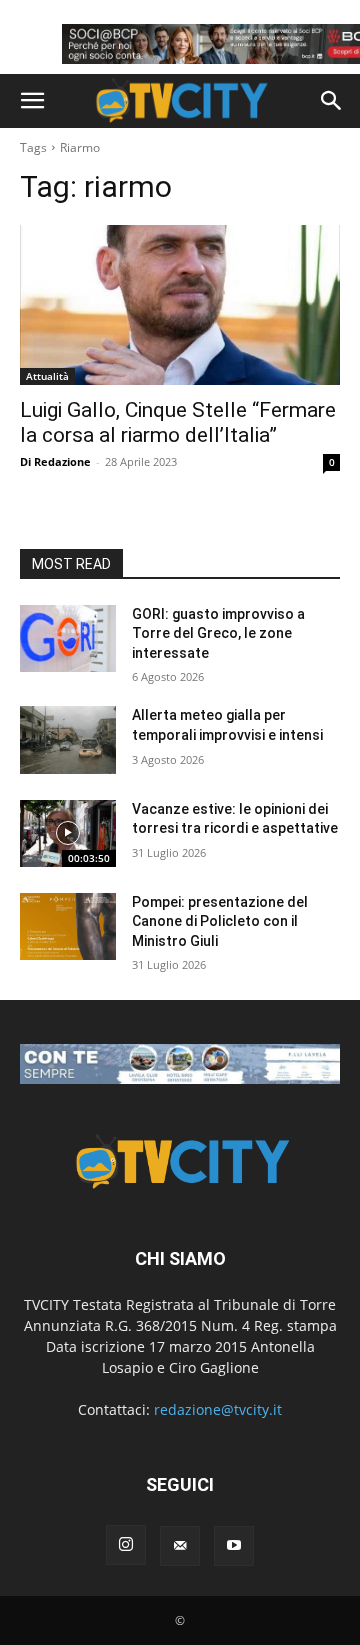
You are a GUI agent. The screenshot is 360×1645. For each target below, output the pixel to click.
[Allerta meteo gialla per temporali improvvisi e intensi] (68, 739)
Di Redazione (55, 461)
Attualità (47, 376)
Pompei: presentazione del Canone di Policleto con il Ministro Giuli (220, 921)
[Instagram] (126, 1545)
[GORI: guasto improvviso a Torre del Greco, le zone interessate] (68, 638)
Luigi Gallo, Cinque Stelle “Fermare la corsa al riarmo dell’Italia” (178, 422)
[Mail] (180, 1546)
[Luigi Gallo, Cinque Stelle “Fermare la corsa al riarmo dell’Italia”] (180, 305)
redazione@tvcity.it (218, 1409)
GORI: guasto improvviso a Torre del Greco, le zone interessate (218, 633)
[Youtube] (234, 1546)
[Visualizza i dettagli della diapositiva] (180, 1064)
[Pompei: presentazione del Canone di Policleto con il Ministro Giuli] (68, 926)
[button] (32, 101)
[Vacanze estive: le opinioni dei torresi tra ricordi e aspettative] (68, 833)
